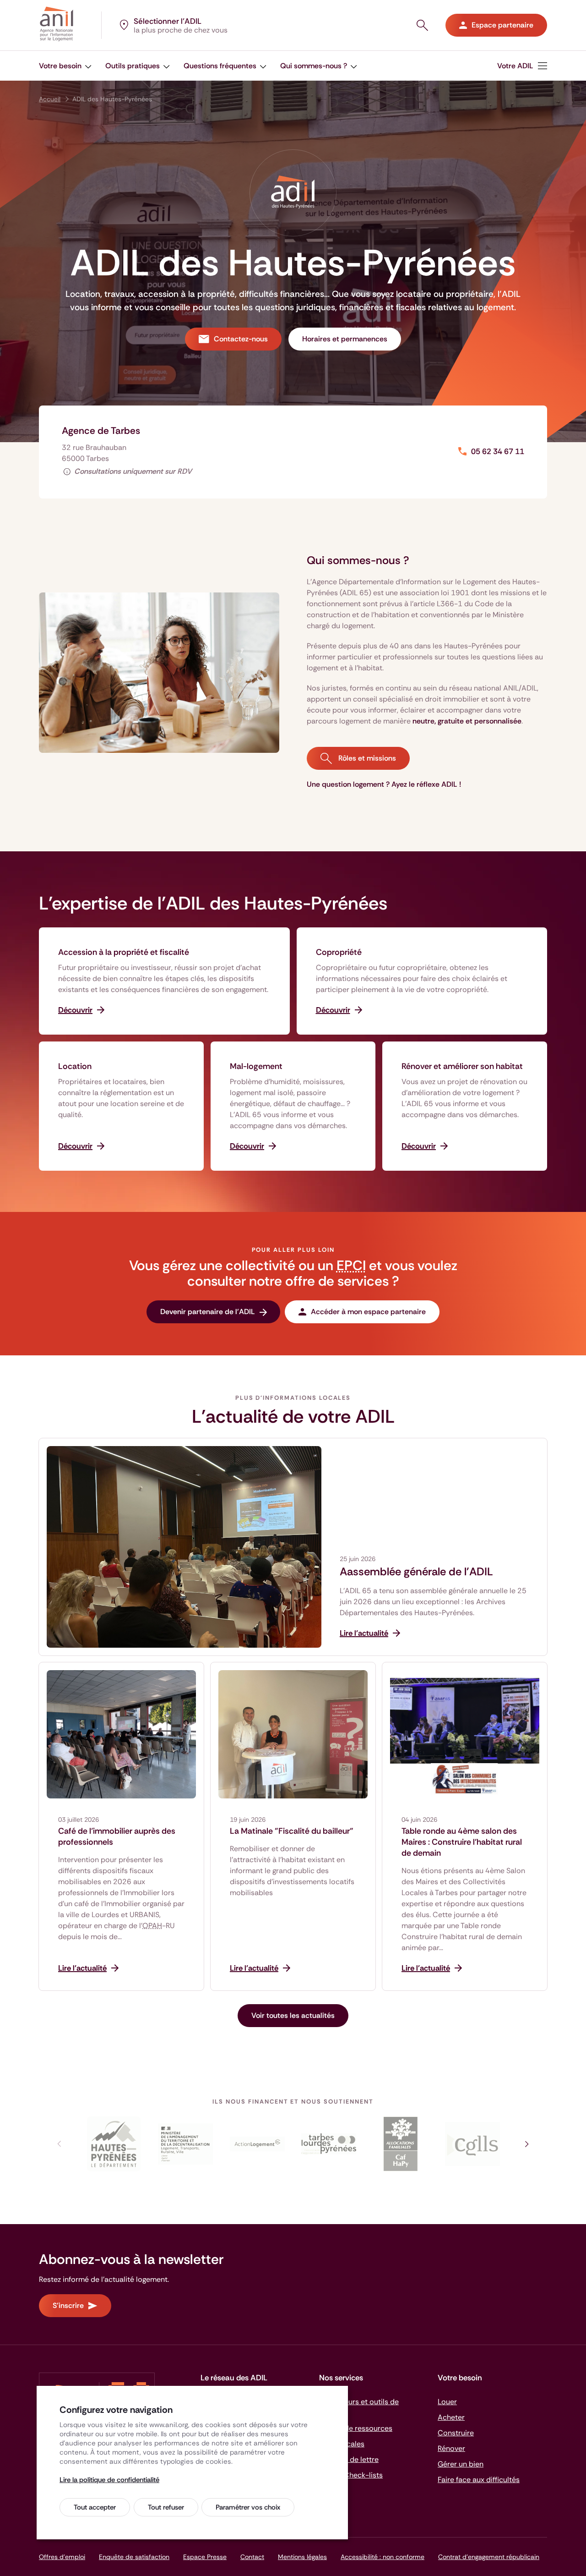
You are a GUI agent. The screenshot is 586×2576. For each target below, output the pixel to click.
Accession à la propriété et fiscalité (124, 952)
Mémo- (351, 2475)
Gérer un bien (461, 2464)
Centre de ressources (356, 2428)
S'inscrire (68, 2305)
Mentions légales (302, 2557)
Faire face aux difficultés (479, 2480)
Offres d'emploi (62, 2557)
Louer (447, 2402)
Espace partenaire (502, 25)
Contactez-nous (241, 339)
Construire (456, 2433)
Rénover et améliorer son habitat (462, 1066)
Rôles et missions (366, 758)
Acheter (451, 2417)
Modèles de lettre (349, 2459)
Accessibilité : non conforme (383, 2557)
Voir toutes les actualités (293, 2015)
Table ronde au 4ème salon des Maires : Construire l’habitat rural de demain (462, 1842)
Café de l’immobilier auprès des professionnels (117, 1836)
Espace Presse (205, 2557)
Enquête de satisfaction (134, 2557)
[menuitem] (522, 66)
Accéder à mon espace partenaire (368, 1312)
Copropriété (339, 952)
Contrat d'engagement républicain (489, 2557)
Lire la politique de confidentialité (109, 2480)
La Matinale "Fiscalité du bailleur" (292, 1831)
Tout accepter (95, 2507)
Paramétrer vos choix (248, 2507)
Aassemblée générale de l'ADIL (416, 1572)
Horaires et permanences (345, 339)
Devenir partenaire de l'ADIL (208, 1312)
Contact (252, 2557)
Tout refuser (166, 2507)
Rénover (451, 2448)
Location (75, 1066)
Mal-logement (256, 1066)
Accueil (50, 99)
